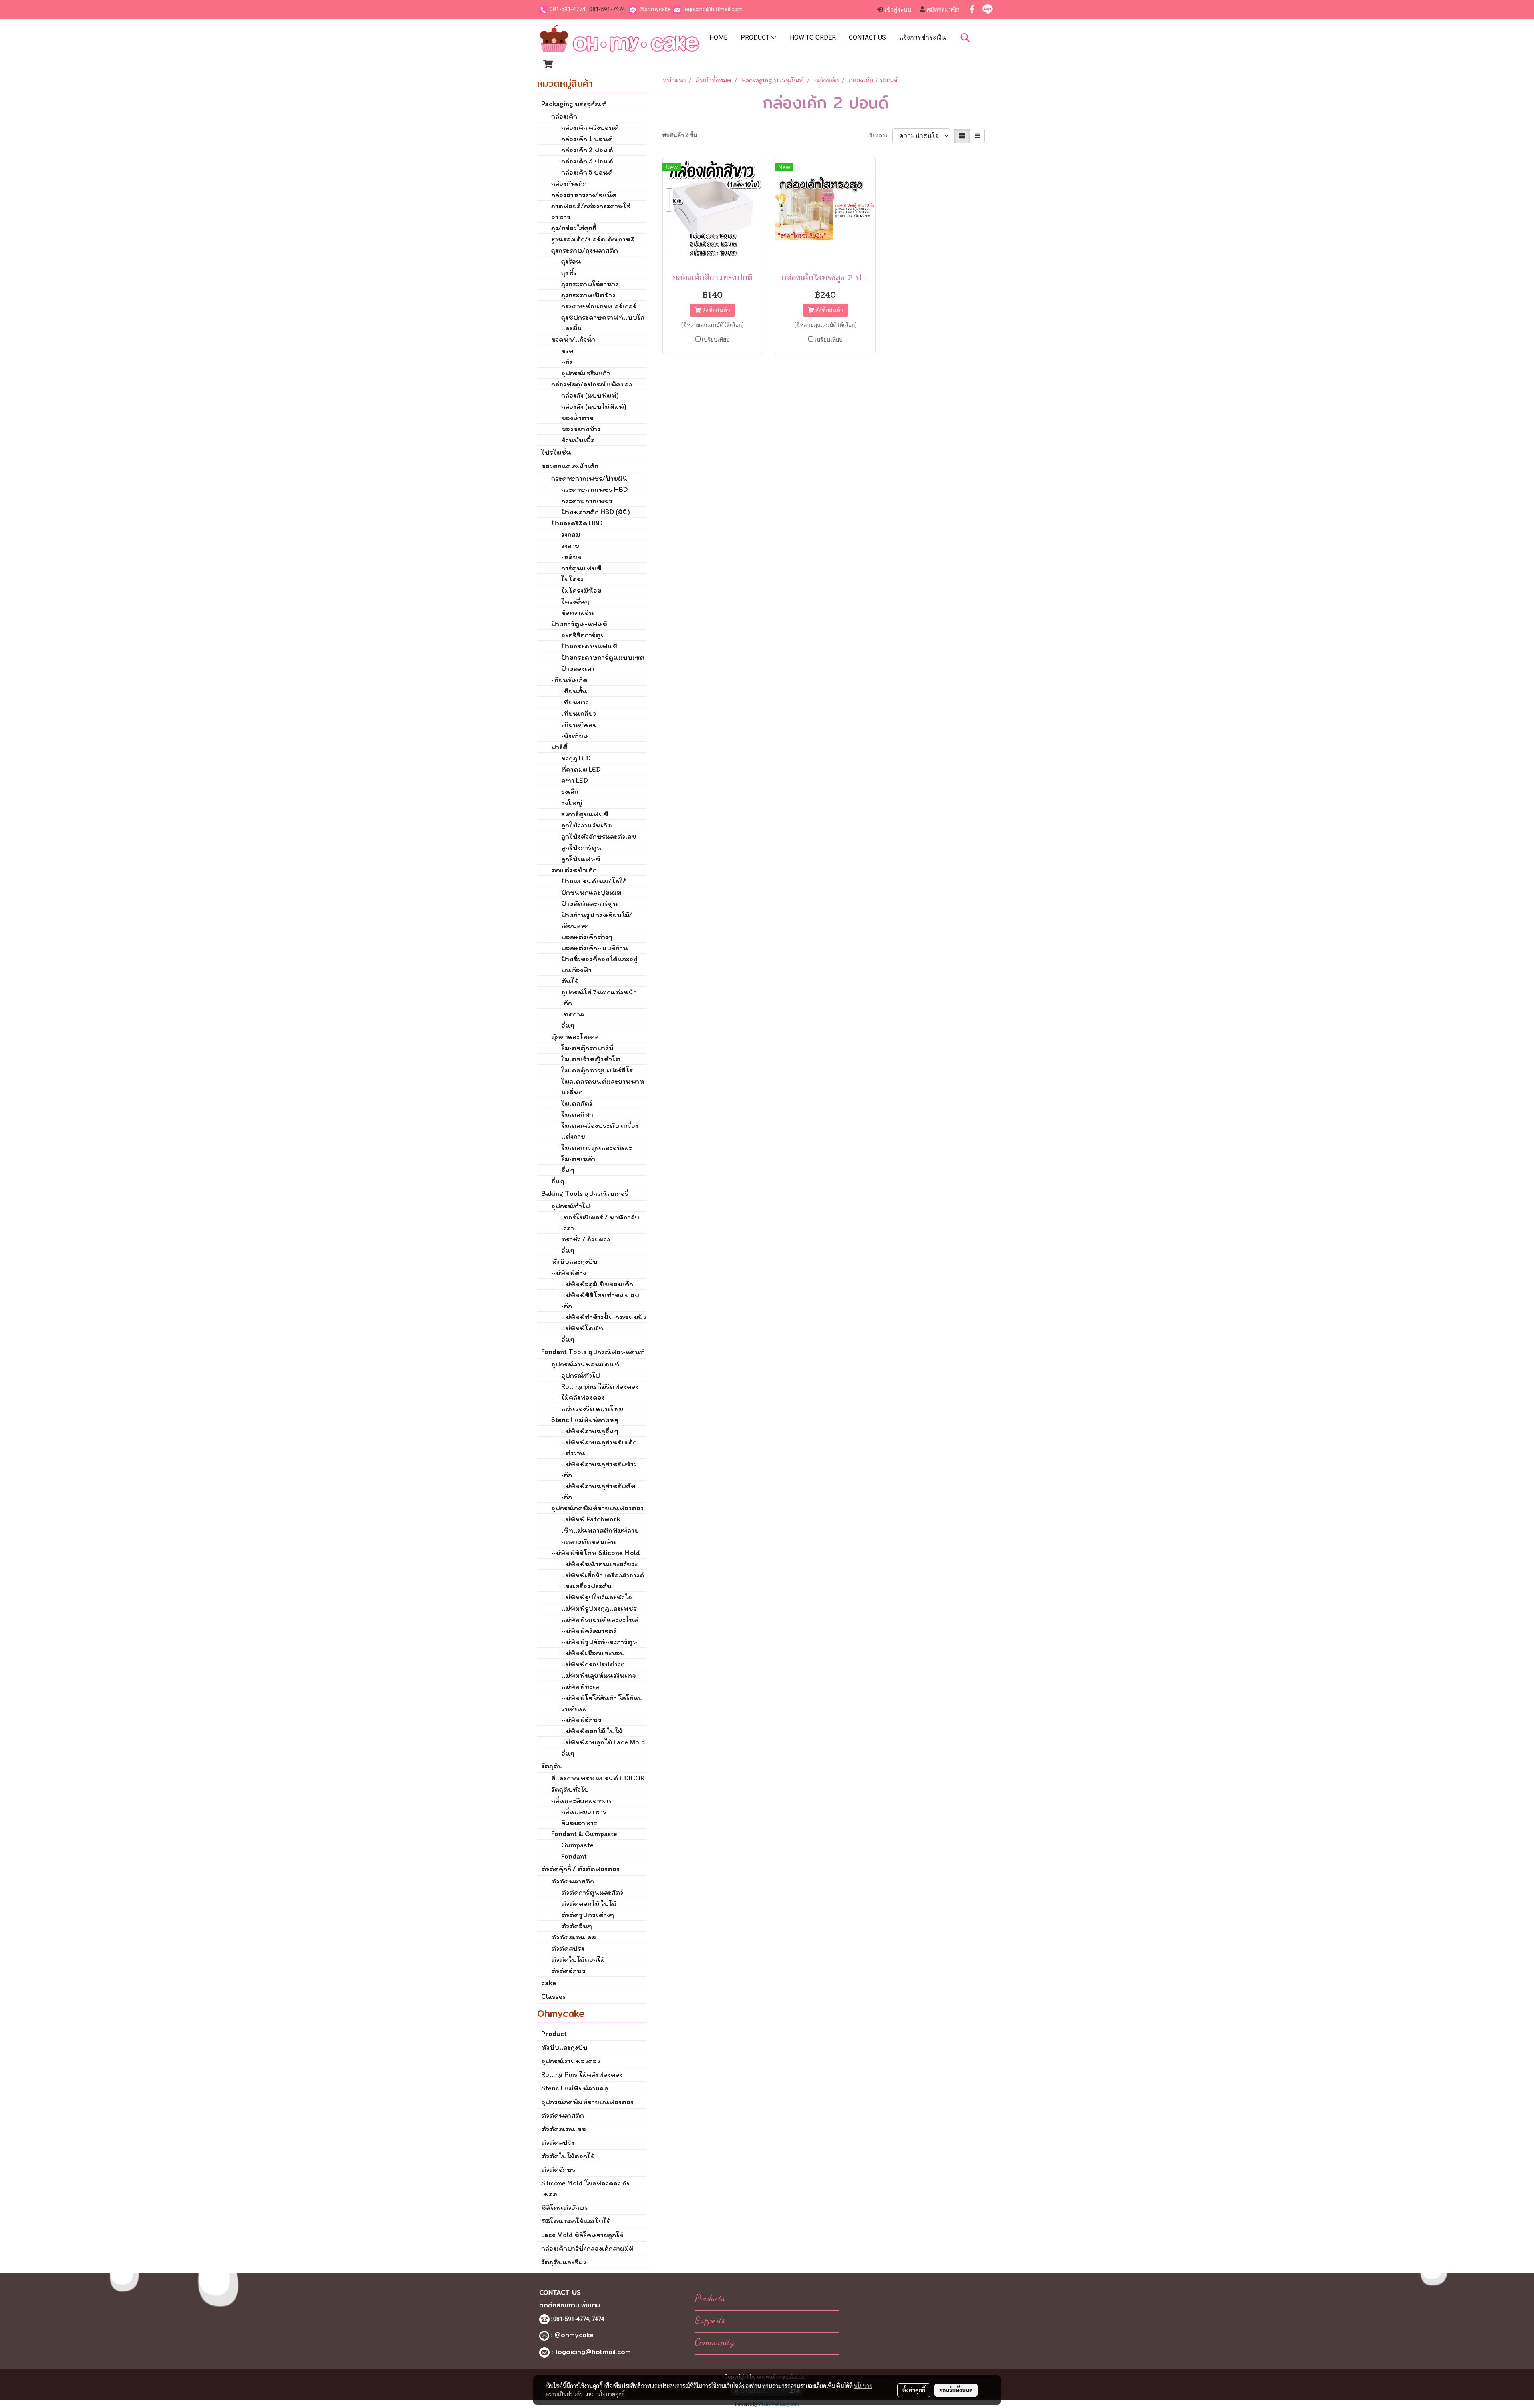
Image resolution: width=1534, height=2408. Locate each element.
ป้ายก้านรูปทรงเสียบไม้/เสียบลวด (597, 920)
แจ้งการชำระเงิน (923, 37)
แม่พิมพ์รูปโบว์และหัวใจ (596, 1597)
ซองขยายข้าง (581, 429)
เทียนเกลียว (579, 713)
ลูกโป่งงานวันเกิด (587, 825)
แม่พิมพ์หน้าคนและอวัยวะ (599, 1564)
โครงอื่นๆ (575, 601)
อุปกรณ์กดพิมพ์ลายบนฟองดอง (597, 1508)
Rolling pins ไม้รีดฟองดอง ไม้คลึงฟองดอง (600, 1392)
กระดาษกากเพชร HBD (594, 489)
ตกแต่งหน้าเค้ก (574, 870)
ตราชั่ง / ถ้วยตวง (586, 1239)
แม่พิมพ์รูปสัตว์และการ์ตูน (599, 1642)
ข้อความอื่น (578, 612)
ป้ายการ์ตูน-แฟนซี (579, 624)
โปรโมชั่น (556, 452)
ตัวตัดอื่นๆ (577, 1926)
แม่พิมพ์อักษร (581, 1720)
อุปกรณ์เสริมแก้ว (586, 373)
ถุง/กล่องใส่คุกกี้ (574, 228)
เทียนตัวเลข (579, 724)
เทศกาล (573, 1014)
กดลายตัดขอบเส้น (589, 1541)
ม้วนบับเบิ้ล (578, 440)
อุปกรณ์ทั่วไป (571, 1206)
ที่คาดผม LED (581, 769)
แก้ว (567, 362)
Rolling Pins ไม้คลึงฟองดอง (582, 2074)
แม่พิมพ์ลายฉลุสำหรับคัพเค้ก (598, 1491)
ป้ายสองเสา (578, 668)
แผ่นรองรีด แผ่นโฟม (592, 1408)
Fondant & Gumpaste (584, 1834)
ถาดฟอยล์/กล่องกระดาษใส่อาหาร (591, 211)
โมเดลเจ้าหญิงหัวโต (591, 1059)
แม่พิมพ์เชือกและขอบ (593, 1653)
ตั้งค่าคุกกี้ (914, 2390)
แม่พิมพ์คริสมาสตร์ (589, 1631)
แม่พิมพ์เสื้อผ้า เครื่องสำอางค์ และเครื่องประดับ (603, 1580)
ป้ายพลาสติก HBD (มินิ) (596, 512)
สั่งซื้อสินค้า (716, 310)
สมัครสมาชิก (942, 10)
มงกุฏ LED (576, 758)
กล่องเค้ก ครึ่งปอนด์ (590, 127)
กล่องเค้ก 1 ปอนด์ (587, 139)
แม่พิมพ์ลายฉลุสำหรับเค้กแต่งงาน (599, 1447)
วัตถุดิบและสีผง (564, 2262)
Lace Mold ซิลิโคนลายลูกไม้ (582, 2235)
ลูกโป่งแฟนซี (581, 859)
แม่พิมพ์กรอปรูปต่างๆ (593, 1664)
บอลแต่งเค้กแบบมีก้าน (595, 948)
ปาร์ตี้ (559, 747)
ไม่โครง (572, 579)
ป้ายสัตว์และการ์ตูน (590, 903)
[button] (965, 38)
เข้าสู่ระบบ (897, 10)
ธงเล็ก (570, 791)
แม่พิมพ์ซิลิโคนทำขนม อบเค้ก (600, 1300)
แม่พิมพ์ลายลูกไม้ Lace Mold (603, 1742)
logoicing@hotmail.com (713, 9)
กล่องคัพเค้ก (569, 183)
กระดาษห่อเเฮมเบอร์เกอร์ (599, 306)
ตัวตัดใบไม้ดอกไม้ (578, 1959)
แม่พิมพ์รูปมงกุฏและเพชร (599, 1608)
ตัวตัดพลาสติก (573, 1881)
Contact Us (867, 37)
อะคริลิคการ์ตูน (583, 635)
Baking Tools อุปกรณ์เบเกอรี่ (585, 1193)
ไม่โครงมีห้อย (581, 590)
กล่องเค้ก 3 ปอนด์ (587, 161)
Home (718, 37)
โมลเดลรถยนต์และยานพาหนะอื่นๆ (603, 1087)
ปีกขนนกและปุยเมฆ (591, 892)
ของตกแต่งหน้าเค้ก (570, 466)
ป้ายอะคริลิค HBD (577, 523)
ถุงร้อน (571, 261)
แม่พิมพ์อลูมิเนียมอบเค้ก (597, 1284)
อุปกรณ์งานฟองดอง (571, 2061)
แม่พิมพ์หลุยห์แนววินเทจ (598, 1675)
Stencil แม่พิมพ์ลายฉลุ (585, 1420)
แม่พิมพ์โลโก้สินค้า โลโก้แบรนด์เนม (602, 1703)
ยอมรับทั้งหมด (956, 2390)
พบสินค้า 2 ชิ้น (680, 135)
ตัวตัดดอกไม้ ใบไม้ (589, 1903)
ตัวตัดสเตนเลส (573, 1937)
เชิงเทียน (575, 736)
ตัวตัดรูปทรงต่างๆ (588, 1915)
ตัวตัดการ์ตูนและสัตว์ (592, 1892)
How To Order (813, 37)
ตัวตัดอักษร (568, 1971)
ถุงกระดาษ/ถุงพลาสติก (585, 250)
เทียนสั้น (574, 691)
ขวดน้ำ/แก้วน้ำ (573, 339)
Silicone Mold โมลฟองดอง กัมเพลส (586, 2188)
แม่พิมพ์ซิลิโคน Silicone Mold (596, 1553)
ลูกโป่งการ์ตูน (581, 847)
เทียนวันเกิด (569, 680)
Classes (553, 1996)
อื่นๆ (568, 1025)
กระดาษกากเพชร (587, 501)
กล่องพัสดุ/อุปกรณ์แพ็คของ (592, 384)
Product (756, 37)
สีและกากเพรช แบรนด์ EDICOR (598, 1778)
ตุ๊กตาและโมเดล (575, 1036)
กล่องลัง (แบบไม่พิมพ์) (594, 406)
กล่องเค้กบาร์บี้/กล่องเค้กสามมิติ (587, 2248)
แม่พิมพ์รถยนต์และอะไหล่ (600, 1619)
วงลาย (570, 545)
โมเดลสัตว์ (577, 1103)
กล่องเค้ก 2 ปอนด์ (587, 150)
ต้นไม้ (570, 981)
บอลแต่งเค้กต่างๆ (587, 937)
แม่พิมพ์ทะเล (580, 1686)
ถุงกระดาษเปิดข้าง (588, 295)
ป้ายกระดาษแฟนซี (589, 646)
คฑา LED (575, 780)
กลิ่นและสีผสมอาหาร (582, 1800)
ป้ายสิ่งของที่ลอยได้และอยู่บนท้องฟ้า (599, 964)
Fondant (574, 1856)
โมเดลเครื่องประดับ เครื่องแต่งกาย (600, 1131)
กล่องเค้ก (564, 116)
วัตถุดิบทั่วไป (570, 1789)
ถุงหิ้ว (569, 272)
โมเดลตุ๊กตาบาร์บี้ (587, 1048)
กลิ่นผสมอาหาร (584, 1811)
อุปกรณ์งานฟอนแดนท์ (585, 1364)
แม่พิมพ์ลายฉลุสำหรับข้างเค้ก (599, 1469)
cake (549, 1983)
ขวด (567, 350)
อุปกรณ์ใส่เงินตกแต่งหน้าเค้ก (599, 997)
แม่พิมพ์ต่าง (569, 1273)
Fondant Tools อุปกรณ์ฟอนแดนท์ (593, 1352)
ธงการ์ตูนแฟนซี (585, 814)
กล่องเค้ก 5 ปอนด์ (587, 172)
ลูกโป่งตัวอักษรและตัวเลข (599, 836)
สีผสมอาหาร (579, 1823)
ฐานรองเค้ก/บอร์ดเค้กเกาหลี (593, 239)
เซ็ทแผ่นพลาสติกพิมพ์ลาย (600, 1530)
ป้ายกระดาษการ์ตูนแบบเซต (603, 657)
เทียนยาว (575, 702)
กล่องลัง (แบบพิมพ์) (590, 395)
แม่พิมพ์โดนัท (582, 1328)
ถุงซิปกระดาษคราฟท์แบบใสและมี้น (603, 323)
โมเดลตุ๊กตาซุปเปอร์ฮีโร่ (597, 1070)
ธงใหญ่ (572, 803)
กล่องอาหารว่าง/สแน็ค (584, 195)
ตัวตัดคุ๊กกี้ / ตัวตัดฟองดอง (580, 1869)
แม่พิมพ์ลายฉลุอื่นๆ (590, 1431)
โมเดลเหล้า (578, 1159)
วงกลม (571, 534)
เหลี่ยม (571, 557)
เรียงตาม (880, 135)
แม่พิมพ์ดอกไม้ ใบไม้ (592, 1731)
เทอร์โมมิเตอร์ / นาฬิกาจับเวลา (600, 1222)
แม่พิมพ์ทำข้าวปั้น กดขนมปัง (604, 1317)
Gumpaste (577, 1845)
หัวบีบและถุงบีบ (574, 1261)
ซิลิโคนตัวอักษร (565, 2207)
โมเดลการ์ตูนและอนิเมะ (597, 1147)
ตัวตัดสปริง (568, 1948)
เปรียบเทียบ (716, 340)
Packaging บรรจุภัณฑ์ (574, 104)
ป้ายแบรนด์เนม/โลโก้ (594, 881)
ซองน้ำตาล (577, 418)
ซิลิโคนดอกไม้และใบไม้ (576, 2221)
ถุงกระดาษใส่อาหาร (590, 284)
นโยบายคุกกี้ (611, 2394)
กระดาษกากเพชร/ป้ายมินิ (589, 478)
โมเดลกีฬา (577, 1114)
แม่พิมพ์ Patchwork (591, 1519)
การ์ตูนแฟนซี (581, 568)
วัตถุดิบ (552, 1766)
